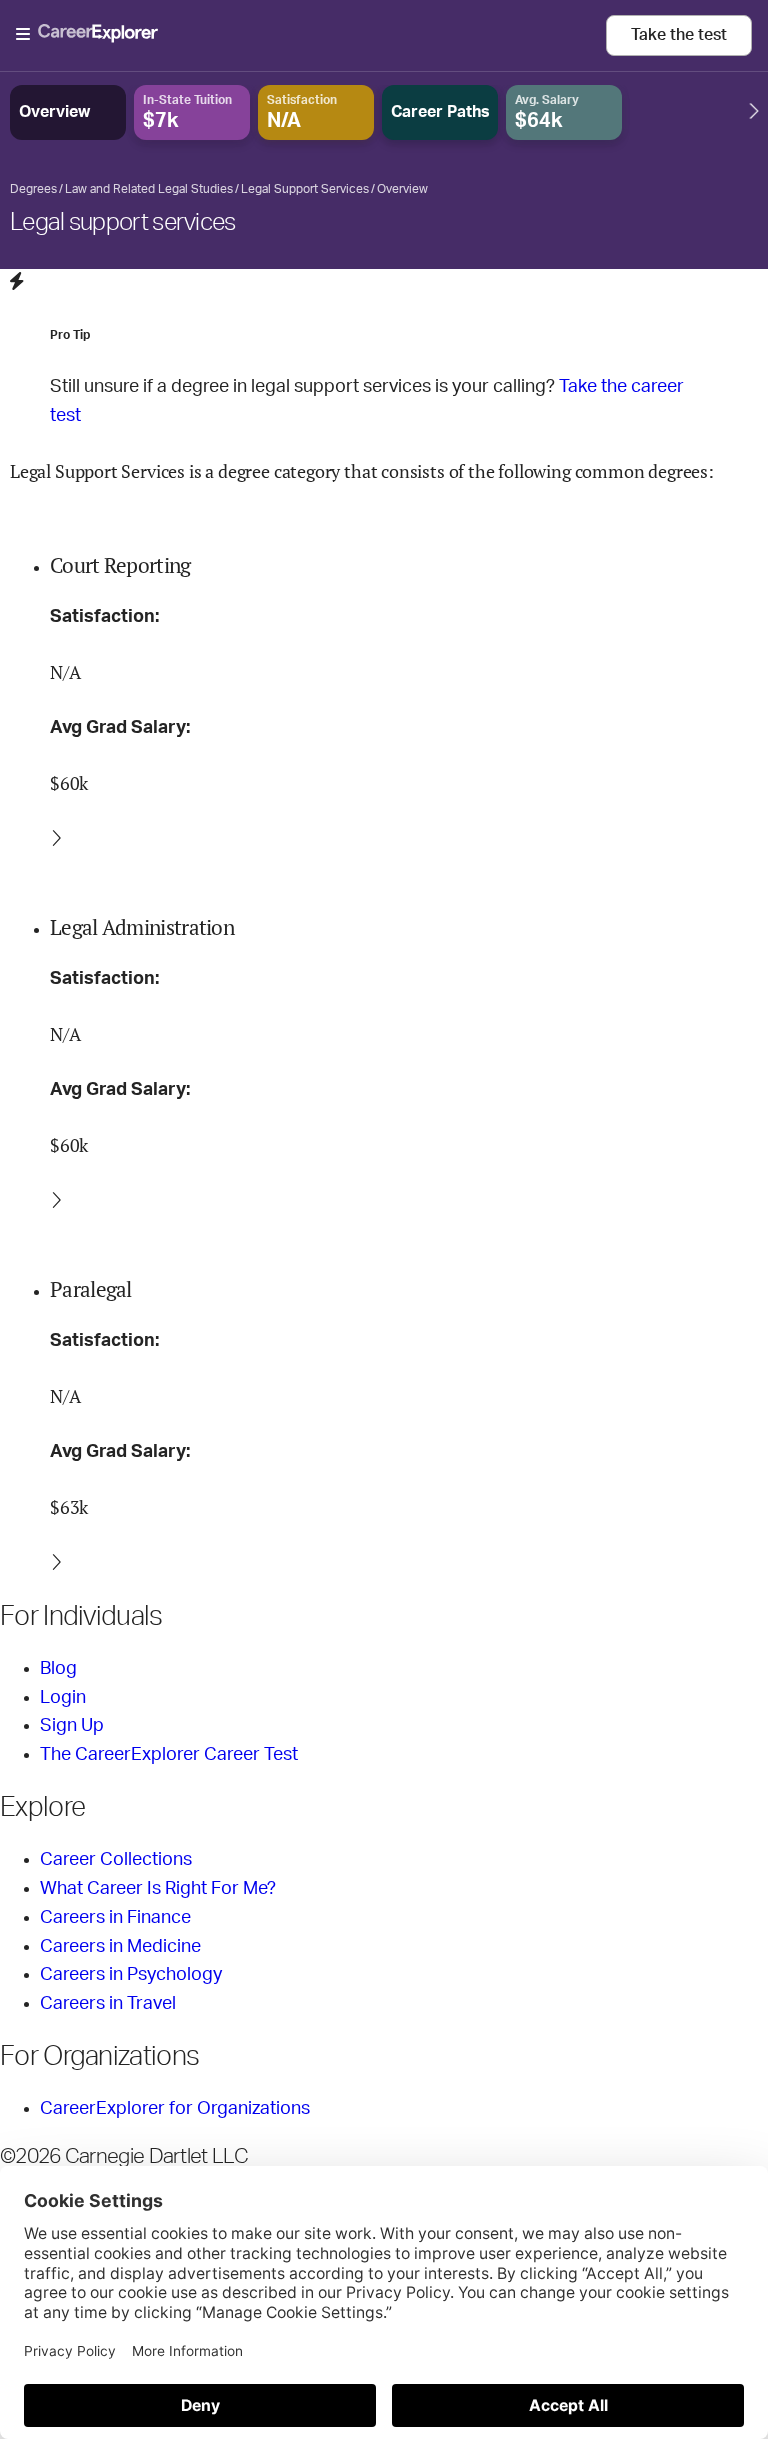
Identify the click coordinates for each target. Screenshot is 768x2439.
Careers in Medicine (120, 1947)
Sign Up (72, 1726)
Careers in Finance (115, 1918)
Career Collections (116, 1860)
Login (63, 1698)
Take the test (679, 35)
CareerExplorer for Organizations (175, 2109)
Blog (58, 1669)
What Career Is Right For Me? (158, 1889)
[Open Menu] (311, 35)
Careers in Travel (108, 2004)
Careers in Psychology (131, 1975)
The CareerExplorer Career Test (169, 1755)
